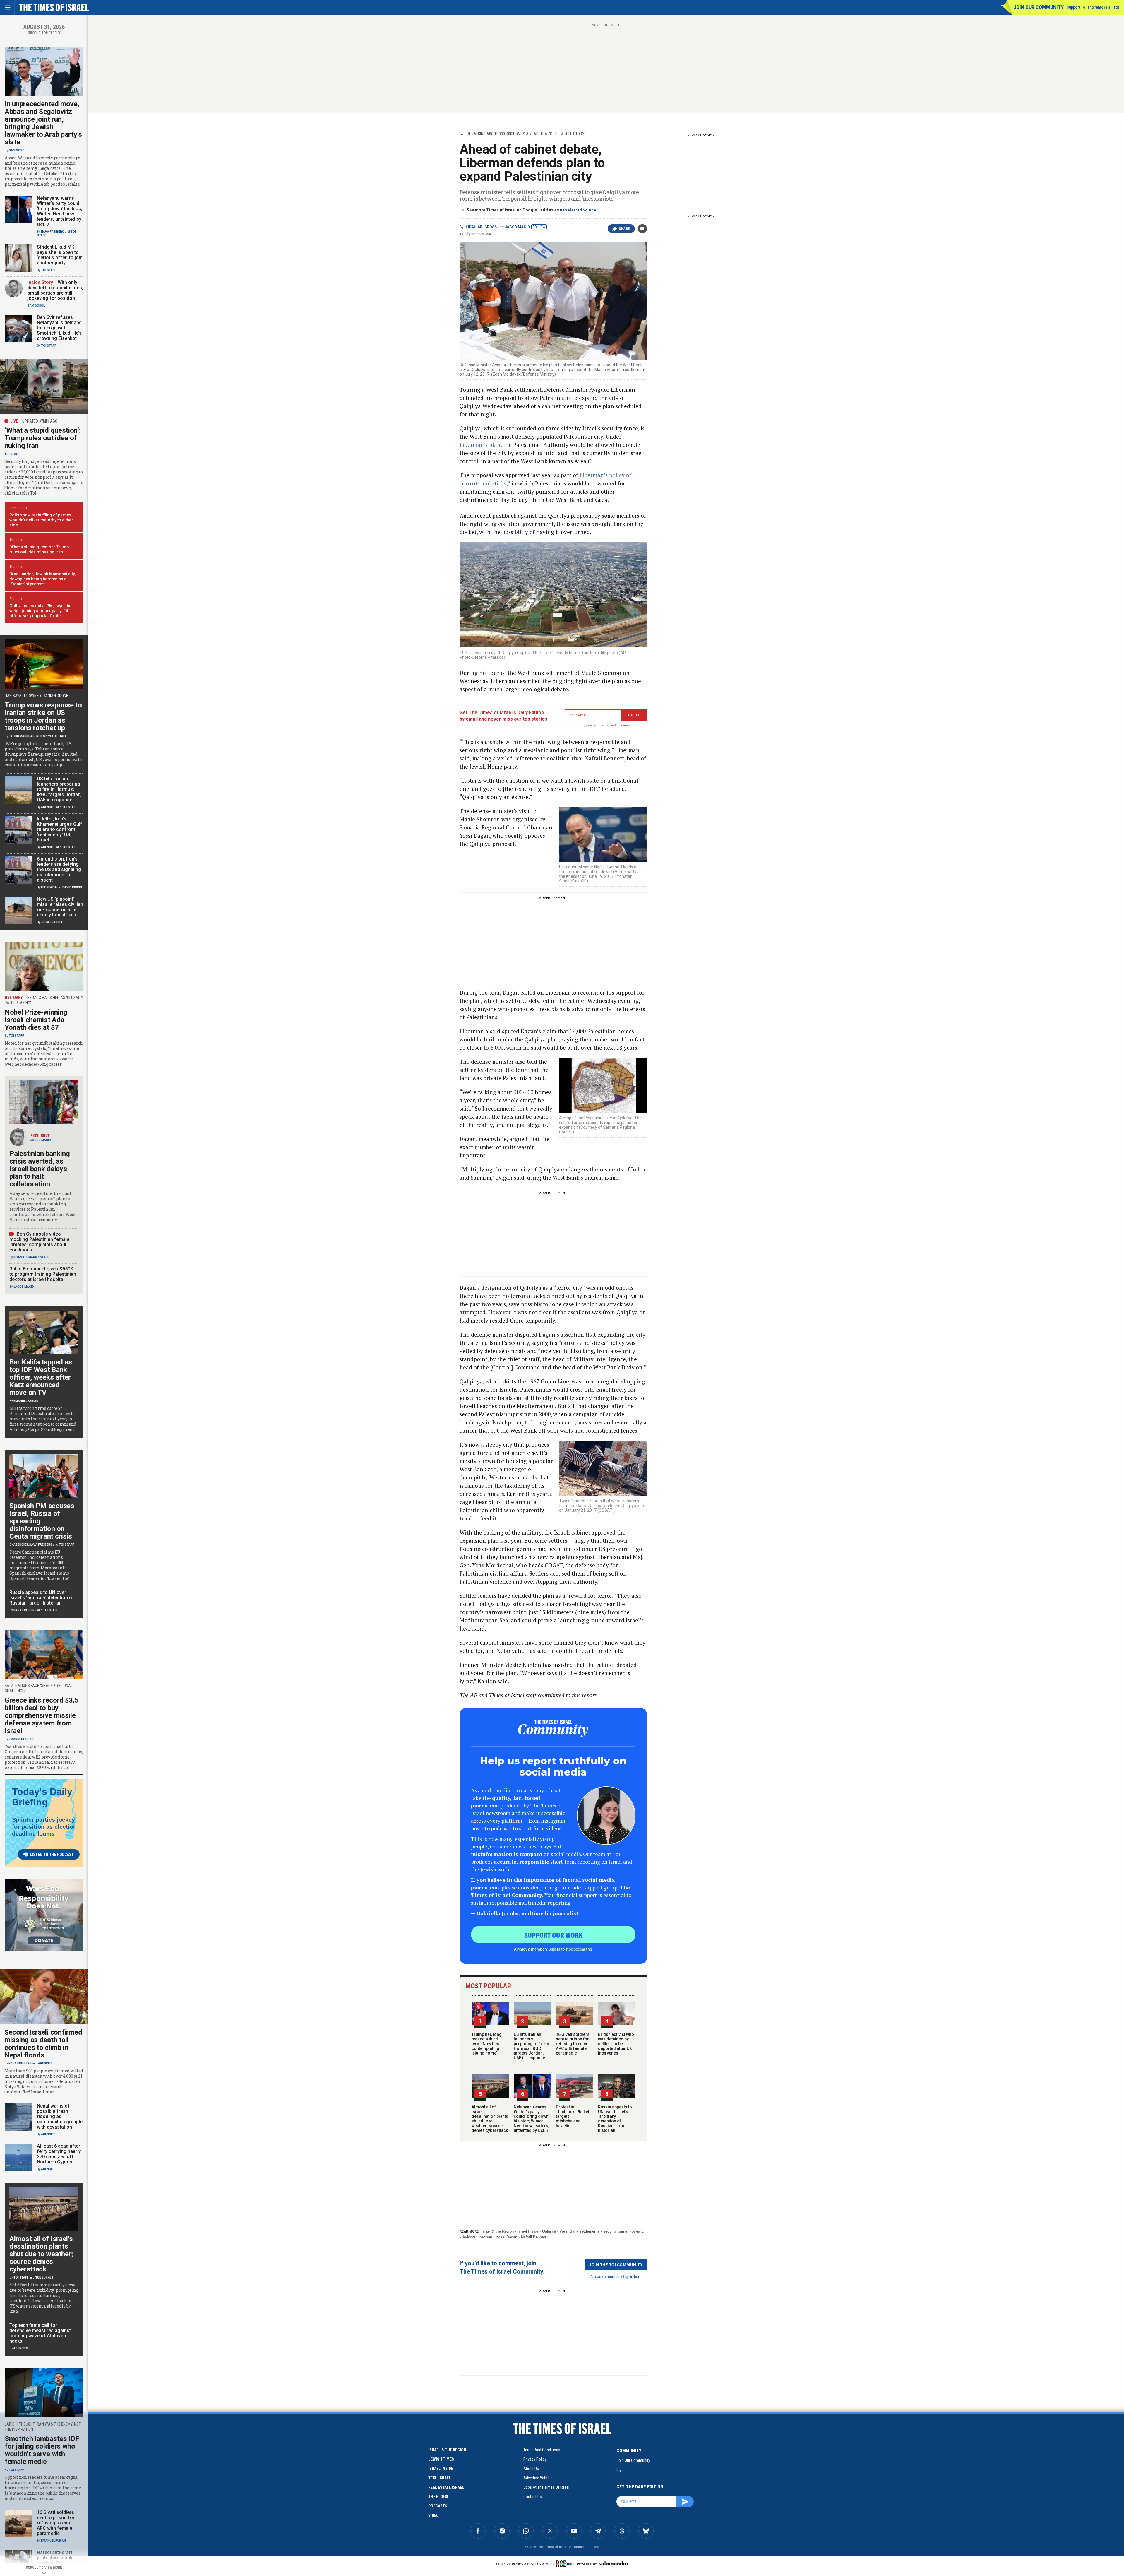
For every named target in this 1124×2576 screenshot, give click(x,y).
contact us (533, 2497)
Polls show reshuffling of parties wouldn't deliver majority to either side (41, 520)
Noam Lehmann (25, 1257)
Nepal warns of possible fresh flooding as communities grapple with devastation (60, 2116)
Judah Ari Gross (481, 227)
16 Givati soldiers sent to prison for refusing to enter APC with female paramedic (573, 2044)
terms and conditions (542, 2450)
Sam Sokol (17, 150)
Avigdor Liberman (477, 2237)
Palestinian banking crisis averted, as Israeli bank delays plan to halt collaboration (40, 1169)
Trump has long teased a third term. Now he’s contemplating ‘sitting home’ (487, 2044)
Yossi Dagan (507, 2237)
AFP (47, 1257)
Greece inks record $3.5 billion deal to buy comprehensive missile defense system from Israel (42, 1715)
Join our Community (1039, 7)
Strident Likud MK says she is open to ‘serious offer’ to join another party (60, 255)
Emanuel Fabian (26, 1401)
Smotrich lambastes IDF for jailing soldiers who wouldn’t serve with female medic (42, 2450)
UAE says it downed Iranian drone (36, 696)
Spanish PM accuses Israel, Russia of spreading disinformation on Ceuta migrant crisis (42, 1521)
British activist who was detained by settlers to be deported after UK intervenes (616, 2044)
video (434, 2515)
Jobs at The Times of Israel (546, 2487)
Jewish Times (441, 2459)
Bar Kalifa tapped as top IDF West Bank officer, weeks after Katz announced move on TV (41, 1377)
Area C (638, 2231)
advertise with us (538, 2478)
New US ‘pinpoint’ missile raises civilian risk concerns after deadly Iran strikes (60, 907)
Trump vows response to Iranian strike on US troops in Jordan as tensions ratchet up (43, 716)
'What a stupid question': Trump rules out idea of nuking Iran (39, 549)
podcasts (438, 2506)
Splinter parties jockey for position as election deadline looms (44, 1827)
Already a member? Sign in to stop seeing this (553, 1949)
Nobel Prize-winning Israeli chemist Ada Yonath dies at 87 (36, 1020)
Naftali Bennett (534, 2237)
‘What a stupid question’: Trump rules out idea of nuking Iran (43, 438)
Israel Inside (528, 2231)
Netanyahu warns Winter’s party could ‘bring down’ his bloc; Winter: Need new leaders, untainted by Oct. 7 (531, 2119)
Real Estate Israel (446, 2487)
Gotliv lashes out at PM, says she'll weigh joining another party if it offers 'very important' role (42, 611)
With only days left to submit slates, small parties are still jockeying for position (55, 290)
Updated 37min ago (40, 421)
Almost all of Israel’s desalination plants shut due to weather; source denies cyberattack (490, 2119)
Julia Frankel (52, 922)
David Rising (72, 887)
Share (624, 229)
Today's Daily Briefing (42, 1797)
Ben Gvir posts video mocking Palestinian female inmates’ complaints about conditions (39, 1242)
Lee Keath (48, 887)
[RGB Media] (566, 2564)
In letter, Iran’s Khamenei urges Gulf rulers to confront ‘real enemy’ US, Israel (60, 829)
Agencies (38, 736)
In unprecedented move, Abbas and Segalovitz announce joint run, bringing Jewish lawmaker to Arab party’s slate (43, 123)
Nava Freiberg (53, 232)
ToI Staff (49, 270)
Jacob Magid (517, 227)
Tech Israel (440, 2478)
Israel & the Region (497, 2231)
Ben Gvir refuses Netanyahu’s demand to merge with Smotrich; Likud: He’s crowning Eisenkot (59, 328)
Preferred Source (580, 210)
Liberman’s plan (480, 445)
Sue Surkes (44, 2277)
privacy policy (535, 2459)
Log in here (632, 2276)
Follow (539, 227)
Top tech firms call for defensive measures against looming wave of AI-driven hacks (40, 2333)
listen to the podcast (52, 1855)
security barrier (616, 2231)
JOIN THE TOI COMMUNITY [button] (616, 2264)
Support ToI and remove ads (1093, 7)
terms (627, 725)
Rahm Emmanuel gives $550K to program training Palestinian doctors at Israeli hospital (43, 1274)
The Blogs (438, 2497)
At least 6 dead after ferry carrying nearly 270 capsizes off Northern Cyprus (59, 2154)
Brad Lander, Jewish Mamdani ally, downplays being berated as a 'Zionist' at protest (42, 579)
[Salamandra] (613, 2563)
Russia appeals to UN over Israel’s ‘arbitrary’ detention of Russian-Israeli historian (615, 2119)
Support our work (553, 1935)
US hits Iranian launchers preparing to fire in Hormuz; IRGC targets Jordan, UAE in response (531, 2046)
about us (531, 2469)
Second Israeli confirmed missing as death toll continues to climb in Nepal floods (43, 2044)
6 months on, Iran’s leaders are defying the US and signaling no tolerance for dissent (59, 869)
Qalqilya (549, 2231)
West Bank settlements (580, 2231)
